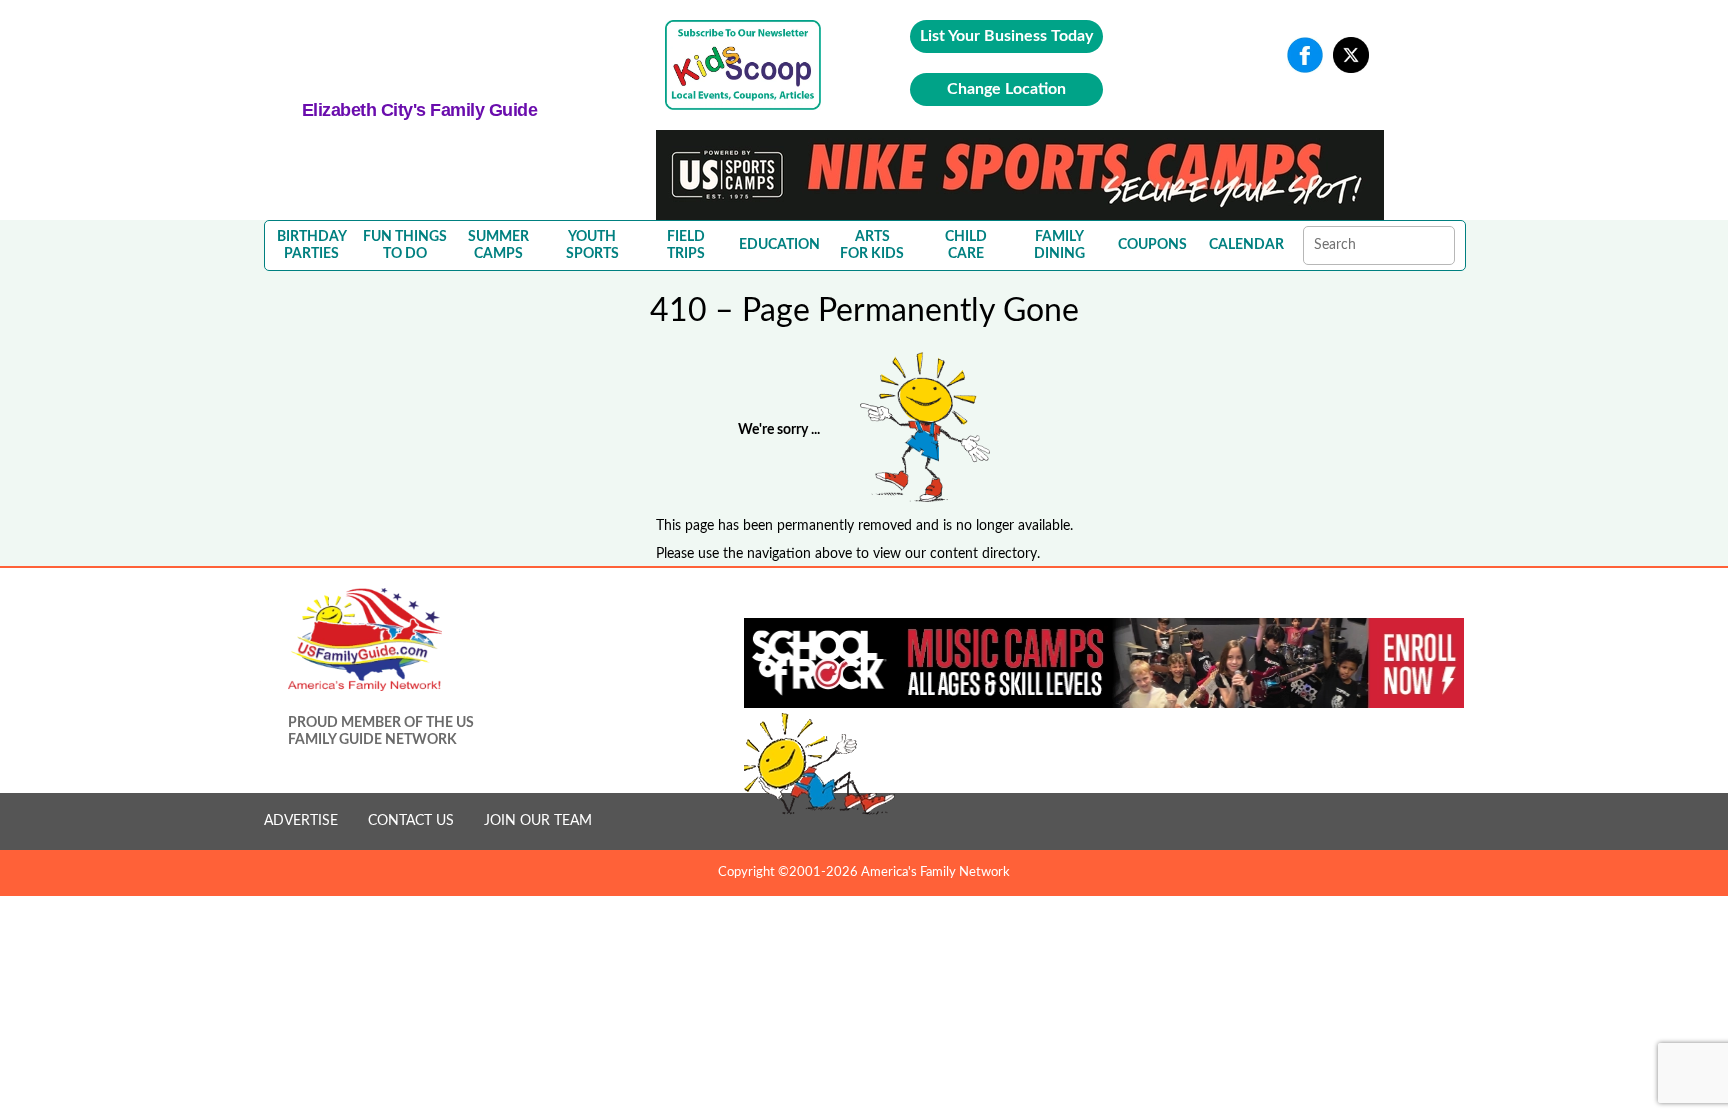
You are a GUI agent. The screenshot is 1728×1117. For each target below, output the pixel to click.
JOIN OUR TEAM (538, 821)
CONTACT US (411, 821)
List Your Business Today (1006, 36)
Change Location (1006, 89)
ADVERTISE (301, 821)
